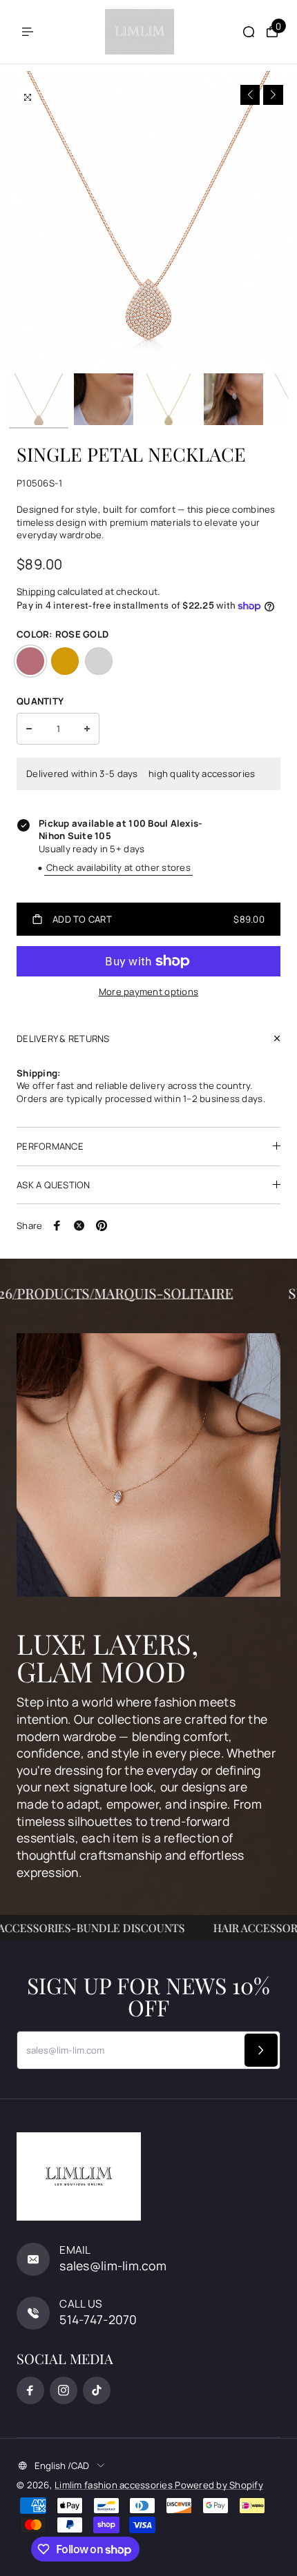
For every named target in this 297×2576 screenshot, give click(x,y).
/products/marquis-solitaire (136, 1293)
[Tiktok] (97, 2390)
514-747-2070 (98, 2319)
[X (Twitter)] (79, 1226)
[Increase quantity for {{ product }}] (87, 729)
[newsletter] (261, 2050)
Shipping (36, 591)
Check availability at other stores (118, 867)
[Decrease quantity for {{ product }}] (29, 729)
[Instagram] (64, 2390)
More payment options (148, 992)
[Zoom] (28, 97)
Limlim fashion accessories (115, 2485)
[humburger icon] (28, 32)
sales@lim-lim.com (113, 2265)
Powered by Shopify (219, 2485)
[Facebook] (57, 1226)
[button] (250, 95)
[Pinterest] (102, 1226)
